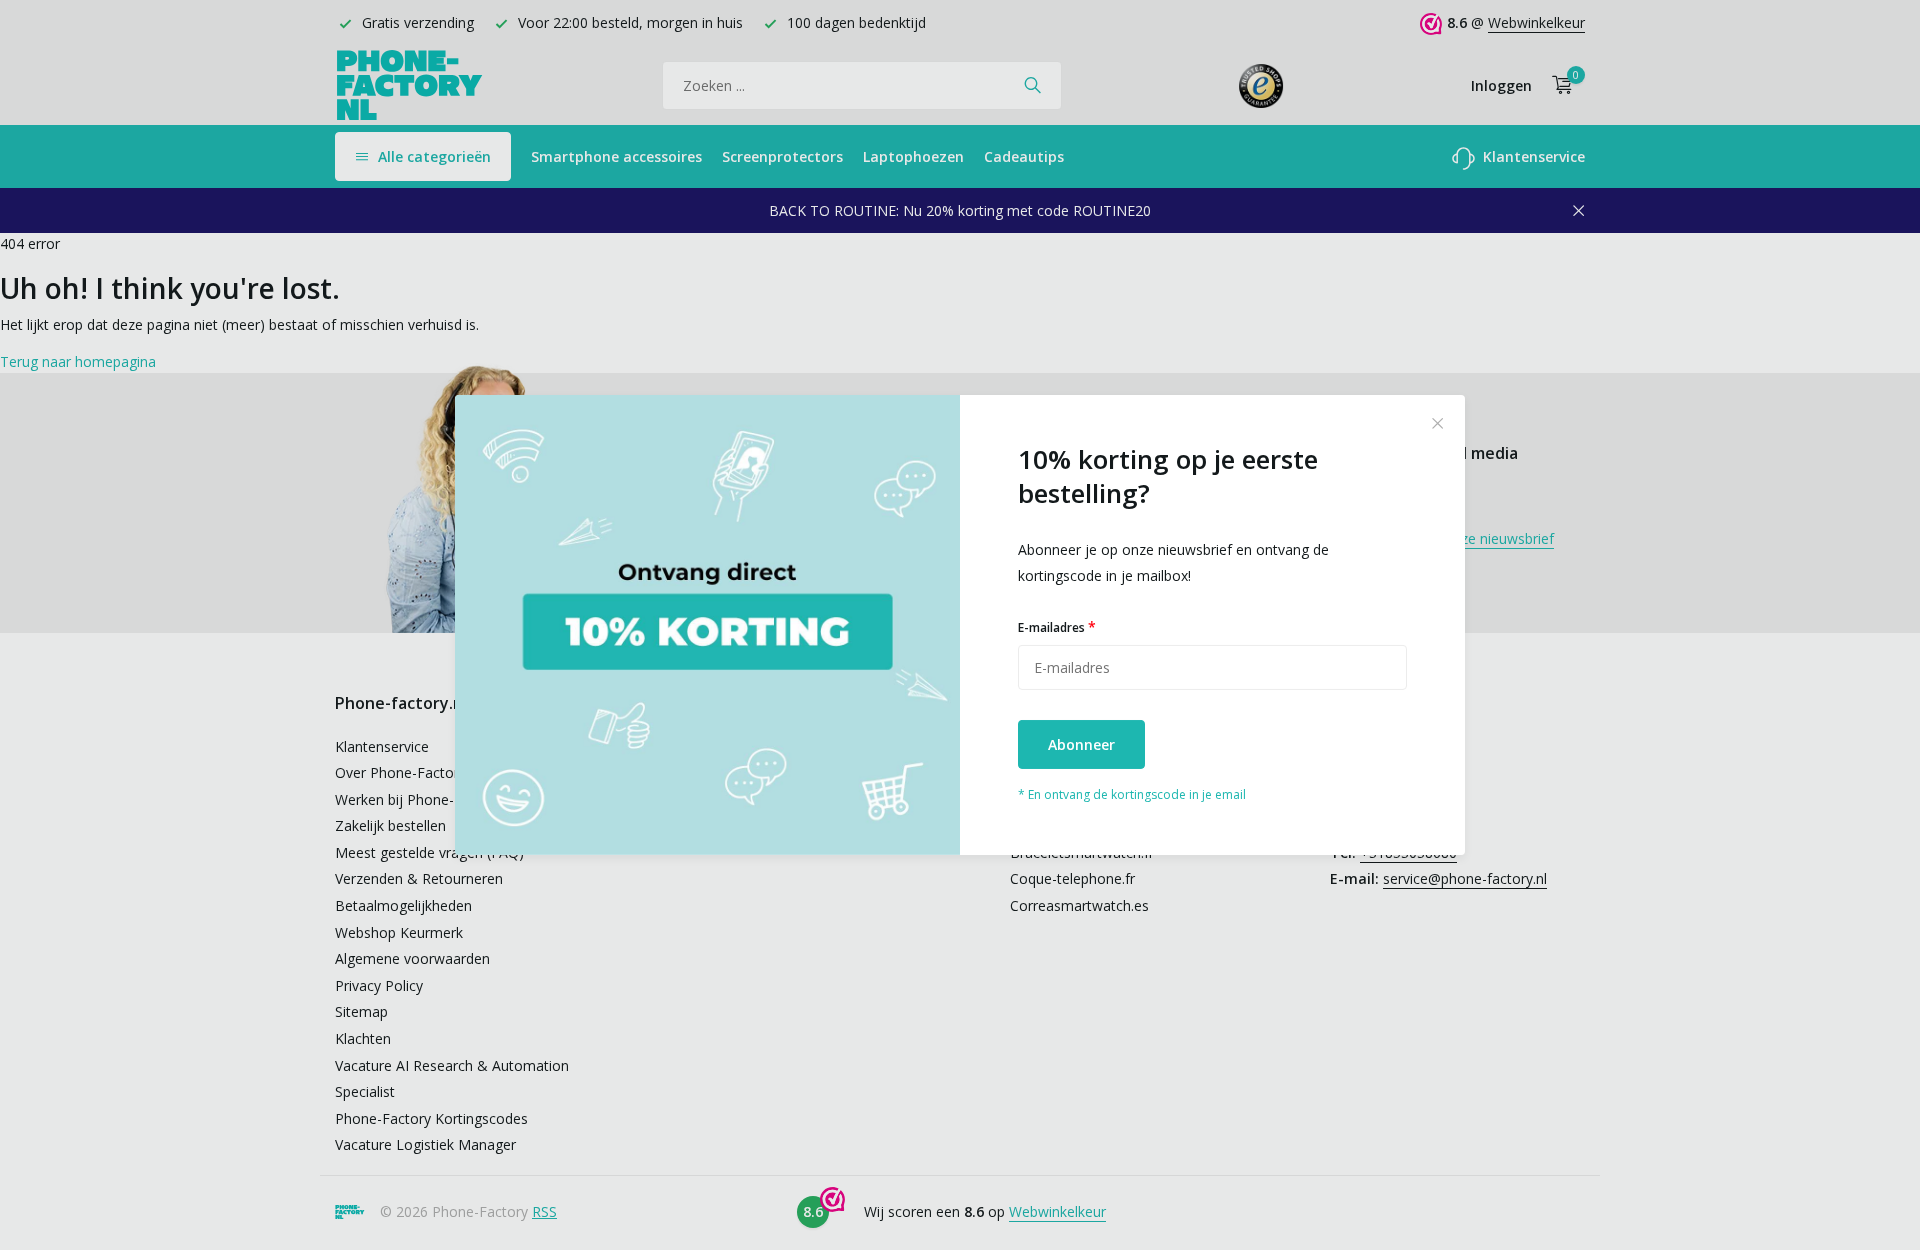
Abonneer (1081, 744)
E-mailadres (1057, 626)
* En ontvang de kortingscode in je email (1132, 794)
